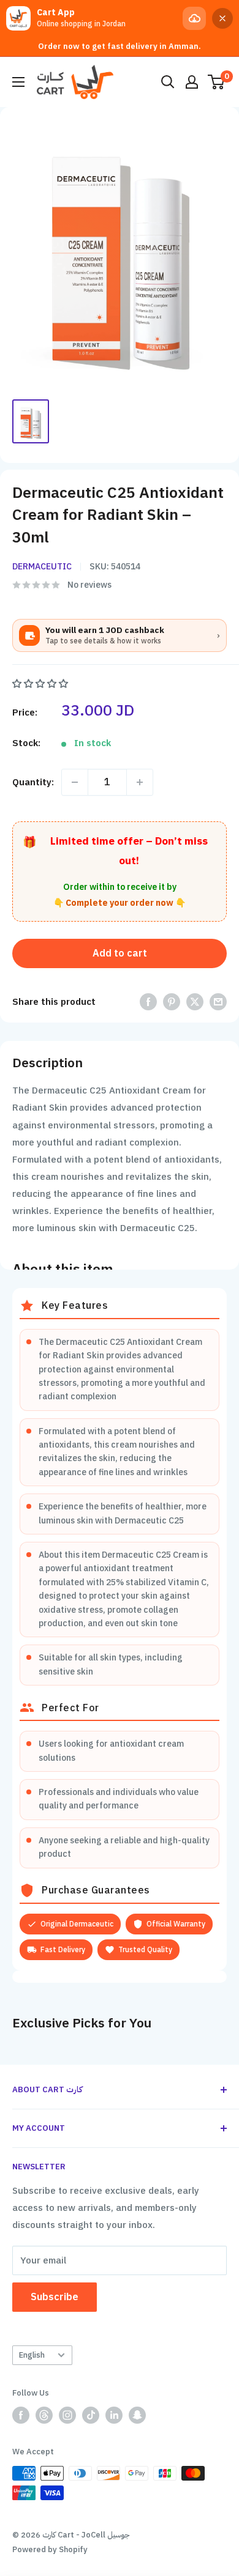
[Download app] (194, 18)
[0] (217, 82)
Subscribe (55, 2297)
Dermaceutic (42, 567)
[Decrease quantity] (75, 782)
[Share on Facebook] (148, 1001)
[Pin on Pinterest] (172, 1001)
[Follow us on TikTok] (91, 2415)
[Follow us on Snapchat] (137, 2415)
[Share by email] (218, 1001)
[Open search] (168, 82)
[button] (41, 684)
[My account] (192, 82)
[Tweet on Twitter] (195, 1001)
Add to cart (120, 953)
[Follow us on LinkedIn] (114, 2415)
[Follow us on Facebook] (21, 2415)
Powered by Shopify (50, 2549)
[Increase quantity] (140, 782)
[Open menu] (18, 82)
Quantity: (33, 782)
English (32, 2355)
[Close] (222, 18)
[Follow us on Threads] (44, 2415)
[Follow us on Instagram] (67, 2415)
